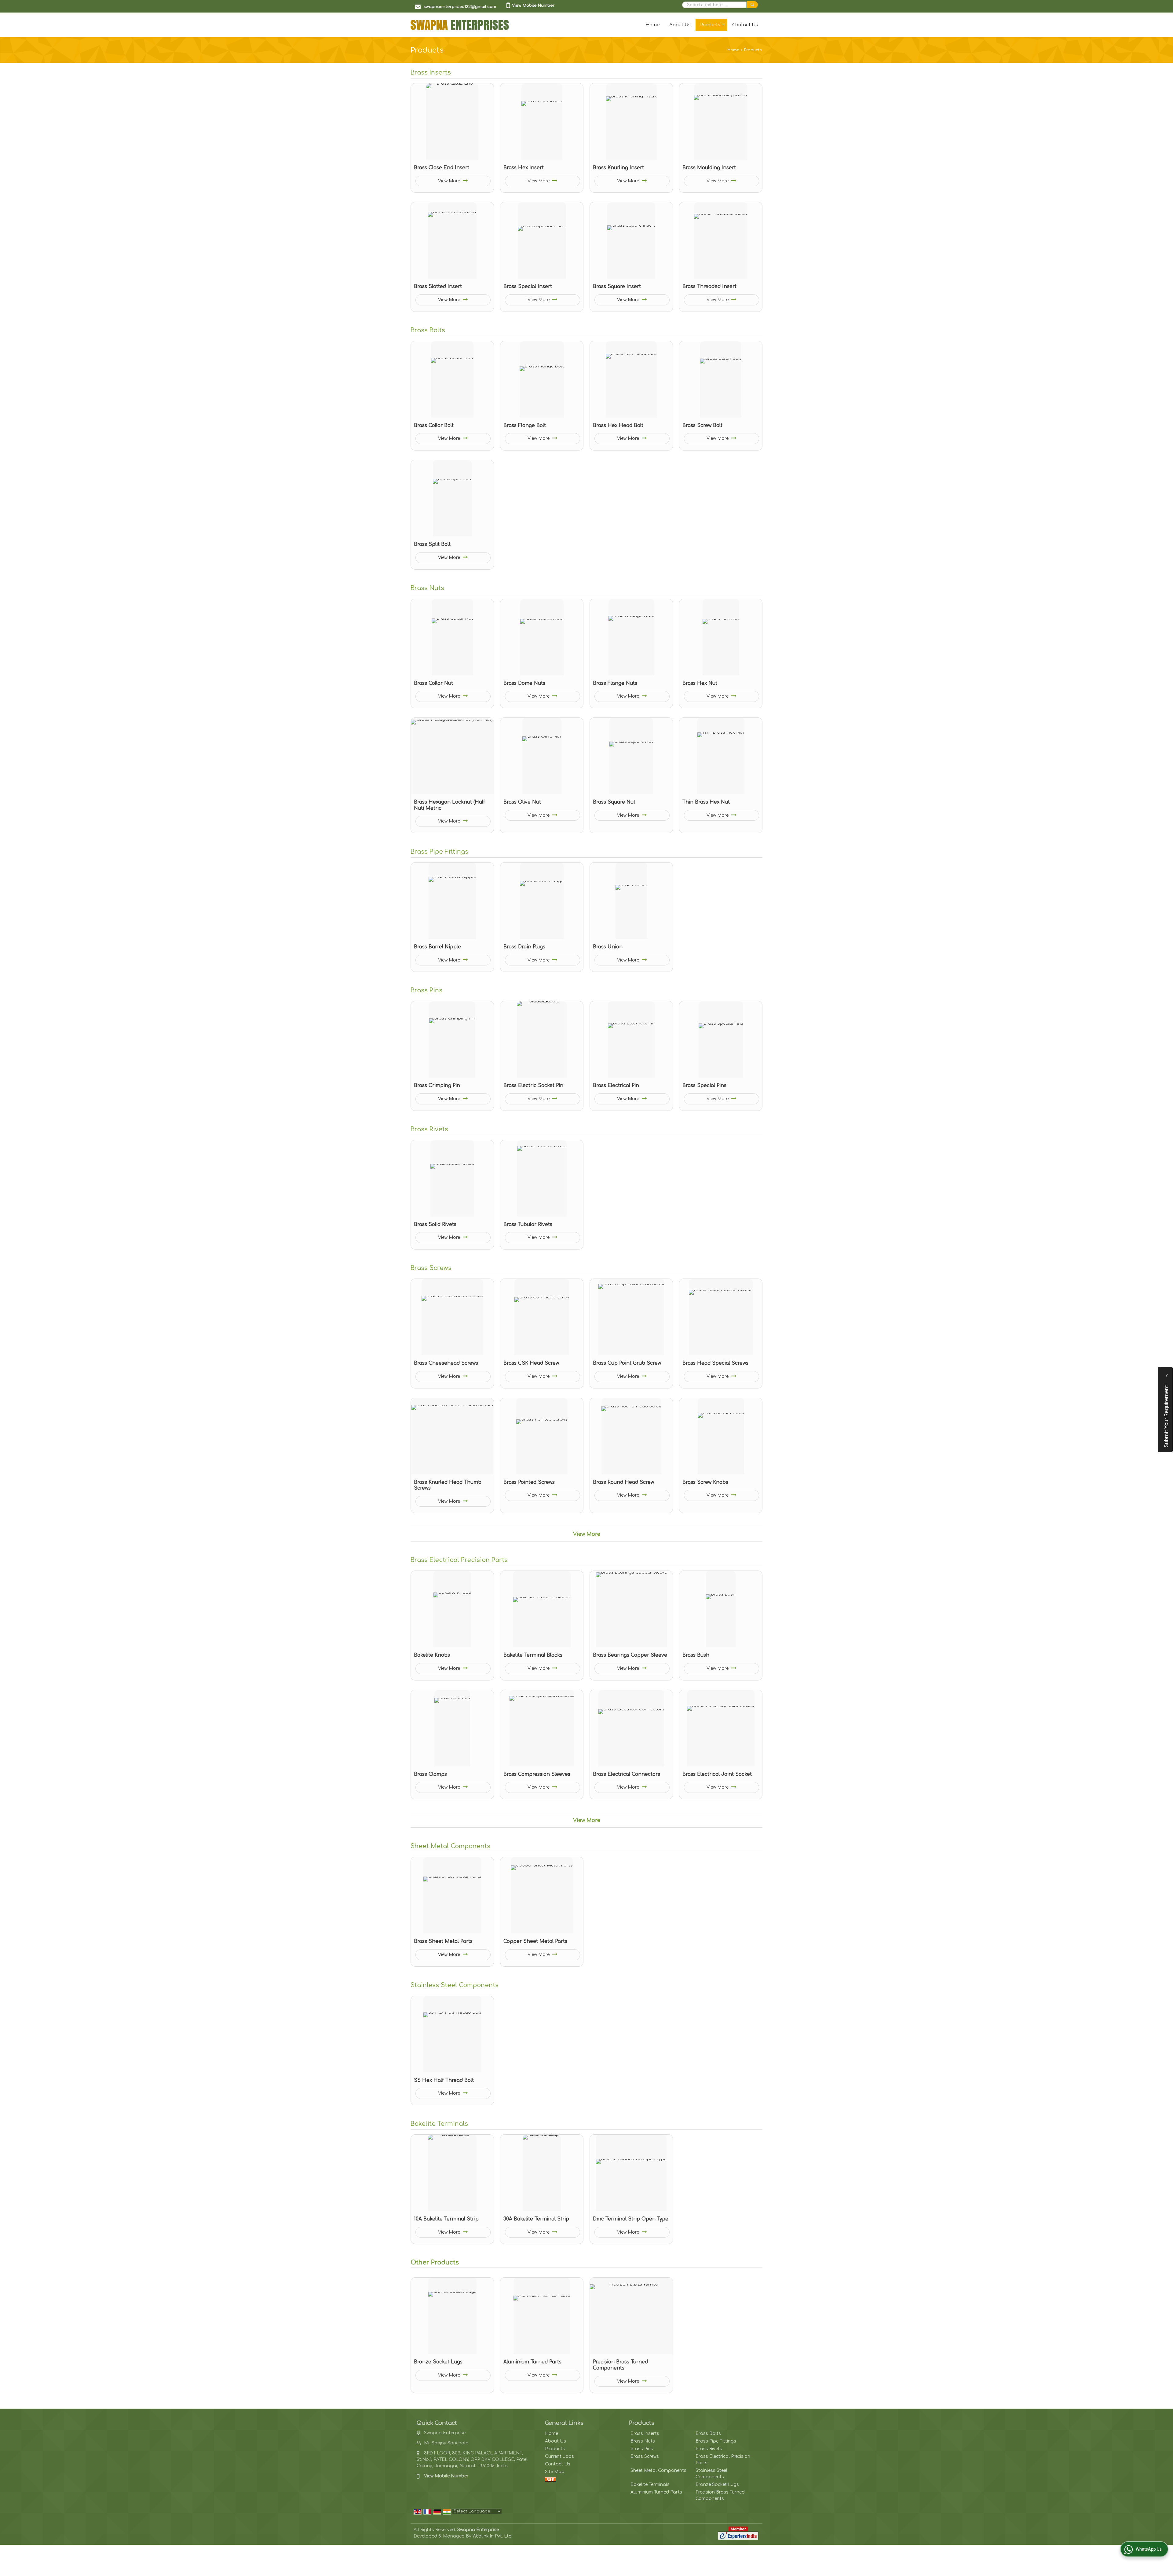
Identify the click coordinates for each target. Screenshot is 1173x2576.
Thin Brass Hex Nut (706, 802)
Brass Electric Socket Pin (533, 1085)
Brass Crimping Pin (437, 1085)
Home (653, 25)
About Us (680, 25)
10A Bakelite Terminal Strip (446, 2219)
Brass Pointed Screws (529, 1482)
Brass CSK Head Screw (531, 1363)
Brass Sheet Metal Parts (443, 1941)
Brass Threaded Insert (709, 286)
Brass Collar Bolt (434, 425)
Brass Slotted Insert (438, 286)
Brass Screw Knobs (705, 1482)
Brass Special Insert (528, 286)
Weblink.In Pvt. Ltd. (493, 2536)
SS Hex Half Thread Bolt (444, 2080)
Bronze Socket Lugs (438, 2362)
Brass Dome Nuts (524, 683)
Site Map (555, 2472)
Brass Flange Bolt (525, 425)
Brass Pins (426, 991)
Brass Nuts (427, 588)
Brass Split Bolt (432, 544)
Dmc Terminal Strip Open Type (631, 2219)
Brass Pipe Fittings (439, 852)
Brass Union (608, 947)
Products (710, 25)
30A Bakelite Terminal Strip (536, 2219)
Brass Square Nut (614, 802)
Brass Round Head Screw (623, 1482)
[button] (533, 5)
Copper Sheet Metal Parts (535, 1941)
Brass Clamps (430, 1774)
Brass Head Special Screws (715, 1363)
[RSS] (550, 2479)
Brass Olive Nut (522, 802)
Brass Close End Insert (442, 168)
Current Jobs (559, 2456)
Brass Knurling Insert (618, 168)
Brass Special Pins (704, 1085)
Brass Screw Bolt (702, 425)
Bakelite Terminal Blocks (533, 1655)
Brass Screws (431, 1268)
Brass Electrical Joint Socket (717, 1774)
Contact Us (745, 25)
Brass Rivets (429, 1129)
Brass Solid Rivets (435, 1224)
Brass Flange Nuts (615, 683)
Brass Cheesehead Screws (446, 1363)
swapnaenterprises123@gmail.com (460, 7)
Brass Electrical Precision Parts (459, 1560)
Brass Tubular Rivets (528, 1224)
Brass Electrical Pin (616, 1085)
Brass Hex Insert (524, 168)
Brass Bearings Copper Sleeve (630, 1655)
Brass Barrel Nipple (437, 947)
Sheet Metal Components (450, 1846)
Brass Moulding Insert (709, 168)
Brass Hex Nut (700, 683)
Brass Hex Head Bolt (618, 425)
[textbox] (714, 5)
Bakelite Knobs (432, 1655)
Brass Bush (696, 1655)
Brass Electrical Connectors (627, 1774)
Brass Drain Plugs (524, 947)
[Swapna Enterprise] (460, 25)
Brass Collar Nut (433, 683)
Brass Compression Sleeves (537, 1774)
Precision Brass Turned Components (620, 2365)
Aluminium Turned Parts (532, 2362)
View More (450, 181)
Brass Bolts (428, 330)
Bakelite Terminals (439, 2124)
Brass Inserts (431, 73)
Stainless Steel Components (455, 1985)
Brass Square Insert (617, 286)
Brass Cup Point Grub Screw (627, 1363)
